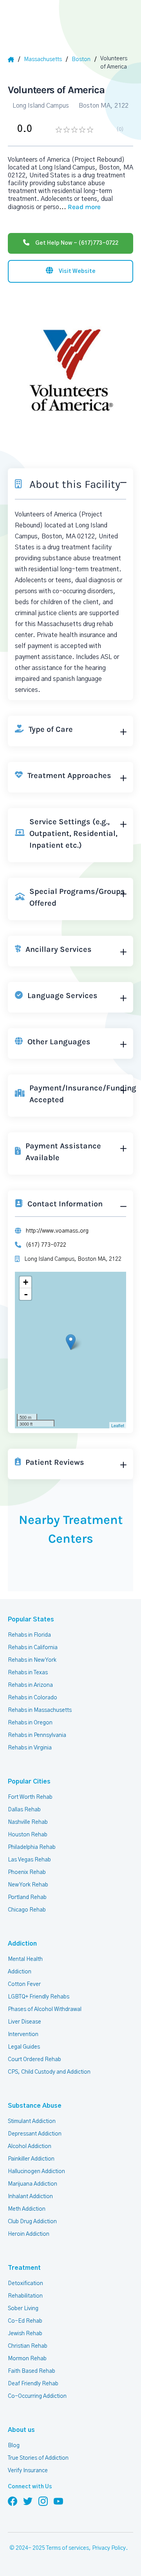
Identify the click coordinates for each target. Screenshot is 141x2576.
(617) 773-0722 (46, 1245)
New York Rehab (28, 1885)
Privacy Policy (109, 2548)
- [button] (26, 1294)
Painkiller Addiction (31, 2159)
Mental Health (25, 1959)
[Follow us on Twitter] (28, 2501)
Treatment (24, 2268)
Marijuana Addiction (33, 2184)
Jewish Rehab (25, 2334)
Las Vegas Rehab (29, 1860)
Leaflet (118, 1425)
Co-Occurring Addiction (37, 2396)
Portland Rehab (27, 1897)
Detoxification (25, 2284)
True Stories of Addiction (38, 2458)
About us (21, 2430)
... (80, 207)
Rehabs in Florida (29, 1635)
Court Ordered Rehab (34, 2060)
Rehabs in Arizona (30, 1685)
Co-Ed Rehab (25, 2321)
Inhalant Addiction (30, 2197)
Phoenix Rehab (27, 1872)
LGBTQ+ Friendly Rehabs (39, 1997)
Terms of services (68, 2548)
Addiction (22, 1944)
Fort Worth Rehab (30, 1797)
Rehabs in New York (32, 1660)
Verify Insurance (28, 2471)
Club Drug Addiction (32, 2222)
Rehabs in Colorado (33, 1698)
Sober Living (23, 2309)
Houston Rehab (28, 1835)
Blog (14, 2446)
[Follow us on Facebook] (13, 2501)
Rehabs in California (33, 1648)
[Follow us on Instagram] (43, 2501)
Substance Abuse (35, 2106)
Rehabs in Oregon (30, 1723)
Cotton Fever (24, 1984)
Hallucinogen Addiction (36, 2172)
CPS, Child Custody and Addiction (49, 2072)
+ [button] (26, 1282)
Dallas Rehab (24, 1810)
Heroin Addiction (29, 2234)
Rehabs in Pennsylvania (37, 1735)
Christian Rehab (28, 2346)
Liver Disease (24, 2022)
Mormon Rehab (27, 2359)
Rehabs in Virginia (30, 1748)
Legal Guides (24, 2047)
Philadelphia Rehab (32, 1847)
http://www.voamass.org (57, 1231)
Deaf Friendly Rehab (33, 2384)
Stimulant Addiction (32, 2121)
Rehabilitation (25, 2296)
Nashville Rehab (28, 1822)
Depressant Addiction (35, 2134)
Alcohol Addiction (30, 2146)
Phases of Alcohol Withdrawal (45, 2009)
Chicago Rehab (27, 1910)
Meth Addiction (27, 2209)
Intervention (23, 2034)
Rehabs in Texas (28, 1673)
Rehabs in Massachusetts (40, 1710)
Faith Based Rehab (32, 2371)
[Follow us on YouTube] (58, 2501)
